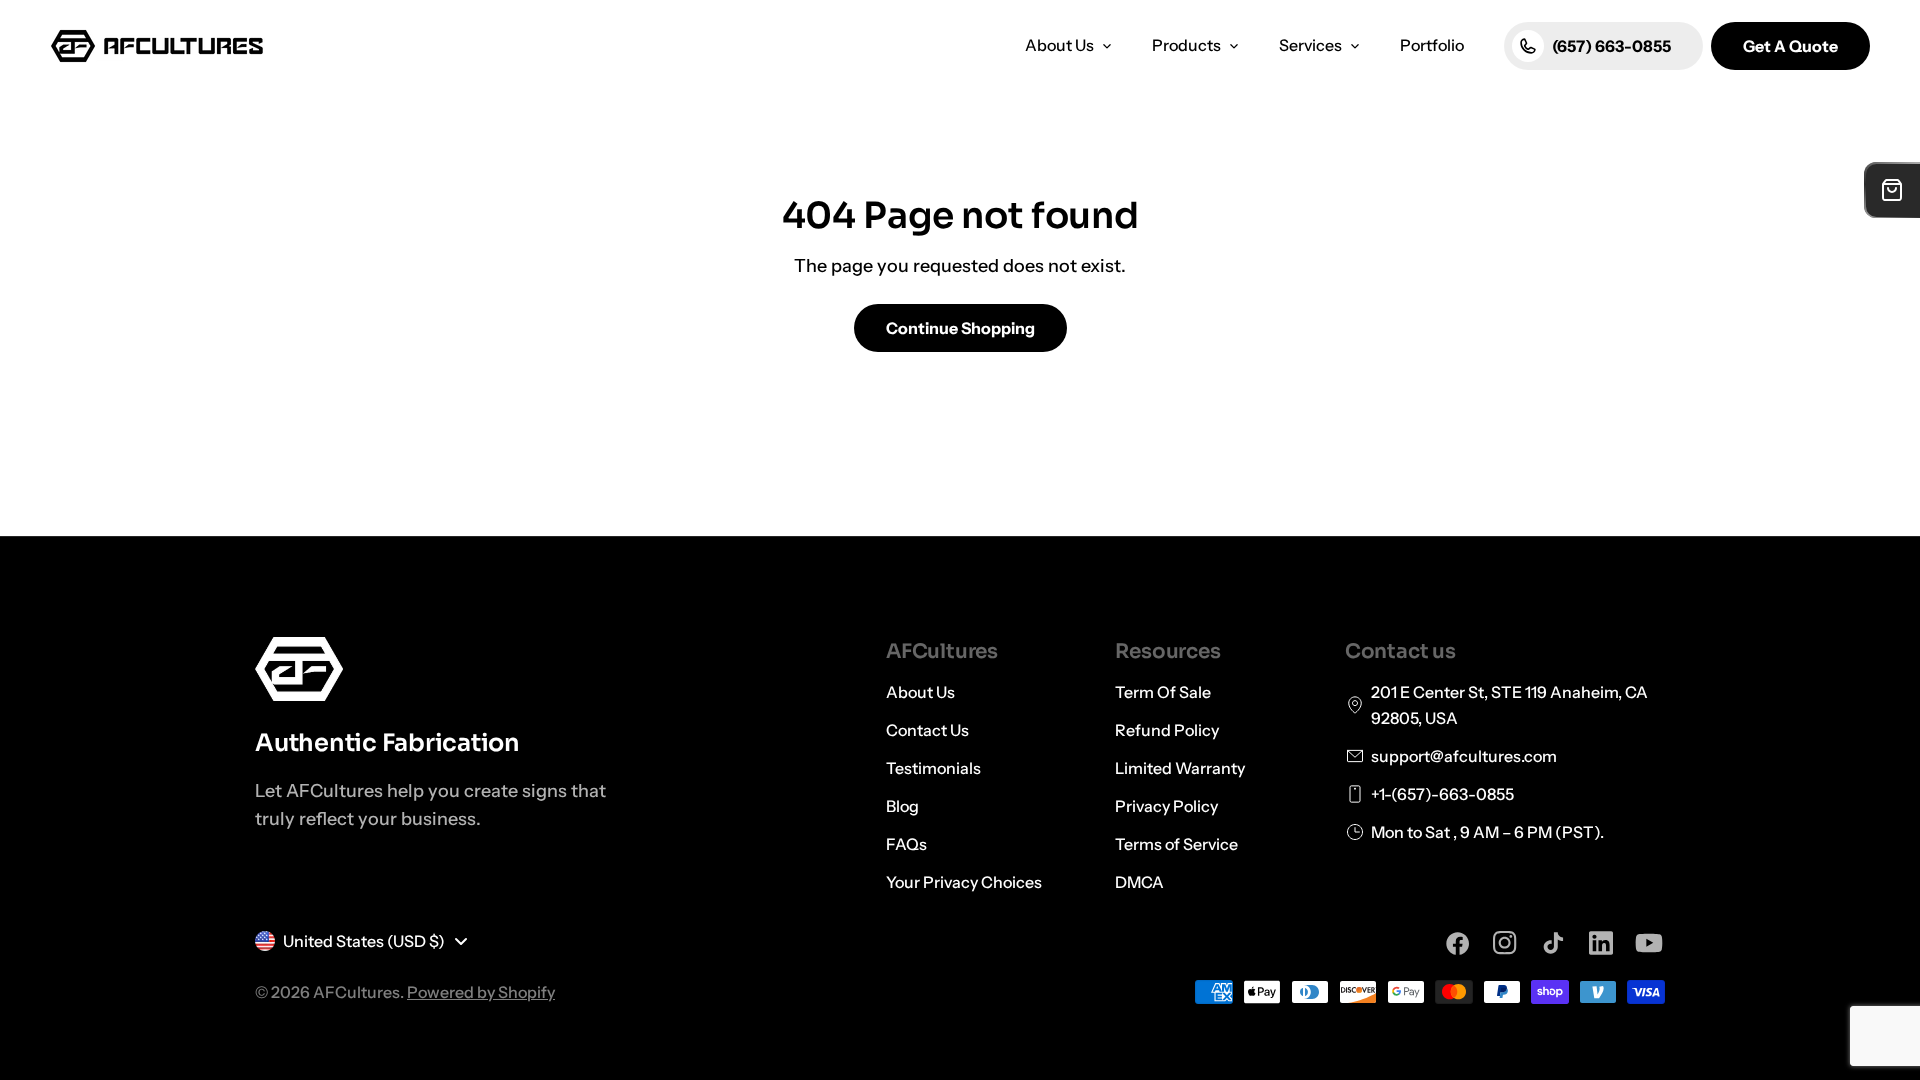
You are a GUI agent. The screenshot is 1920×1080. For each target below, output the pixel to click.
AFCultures (356, 992)
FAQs (906, 844)
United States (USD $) (364, 941)
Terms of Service (1176, 844)
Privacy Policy (1166, 806)
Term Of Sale (1163, 692)
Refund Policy (1167, 730)
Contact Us (927, 730)
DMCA (1139, 882)
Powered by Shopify (481, 992)
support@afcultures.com (1464, 756)
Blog (902, 806)
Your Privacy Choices (964, 882)
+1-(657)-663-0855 (1442, 794)
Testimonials (933, 768)
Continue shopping (960, 328)
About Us (920, 692)
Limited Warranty (1180, 768)
